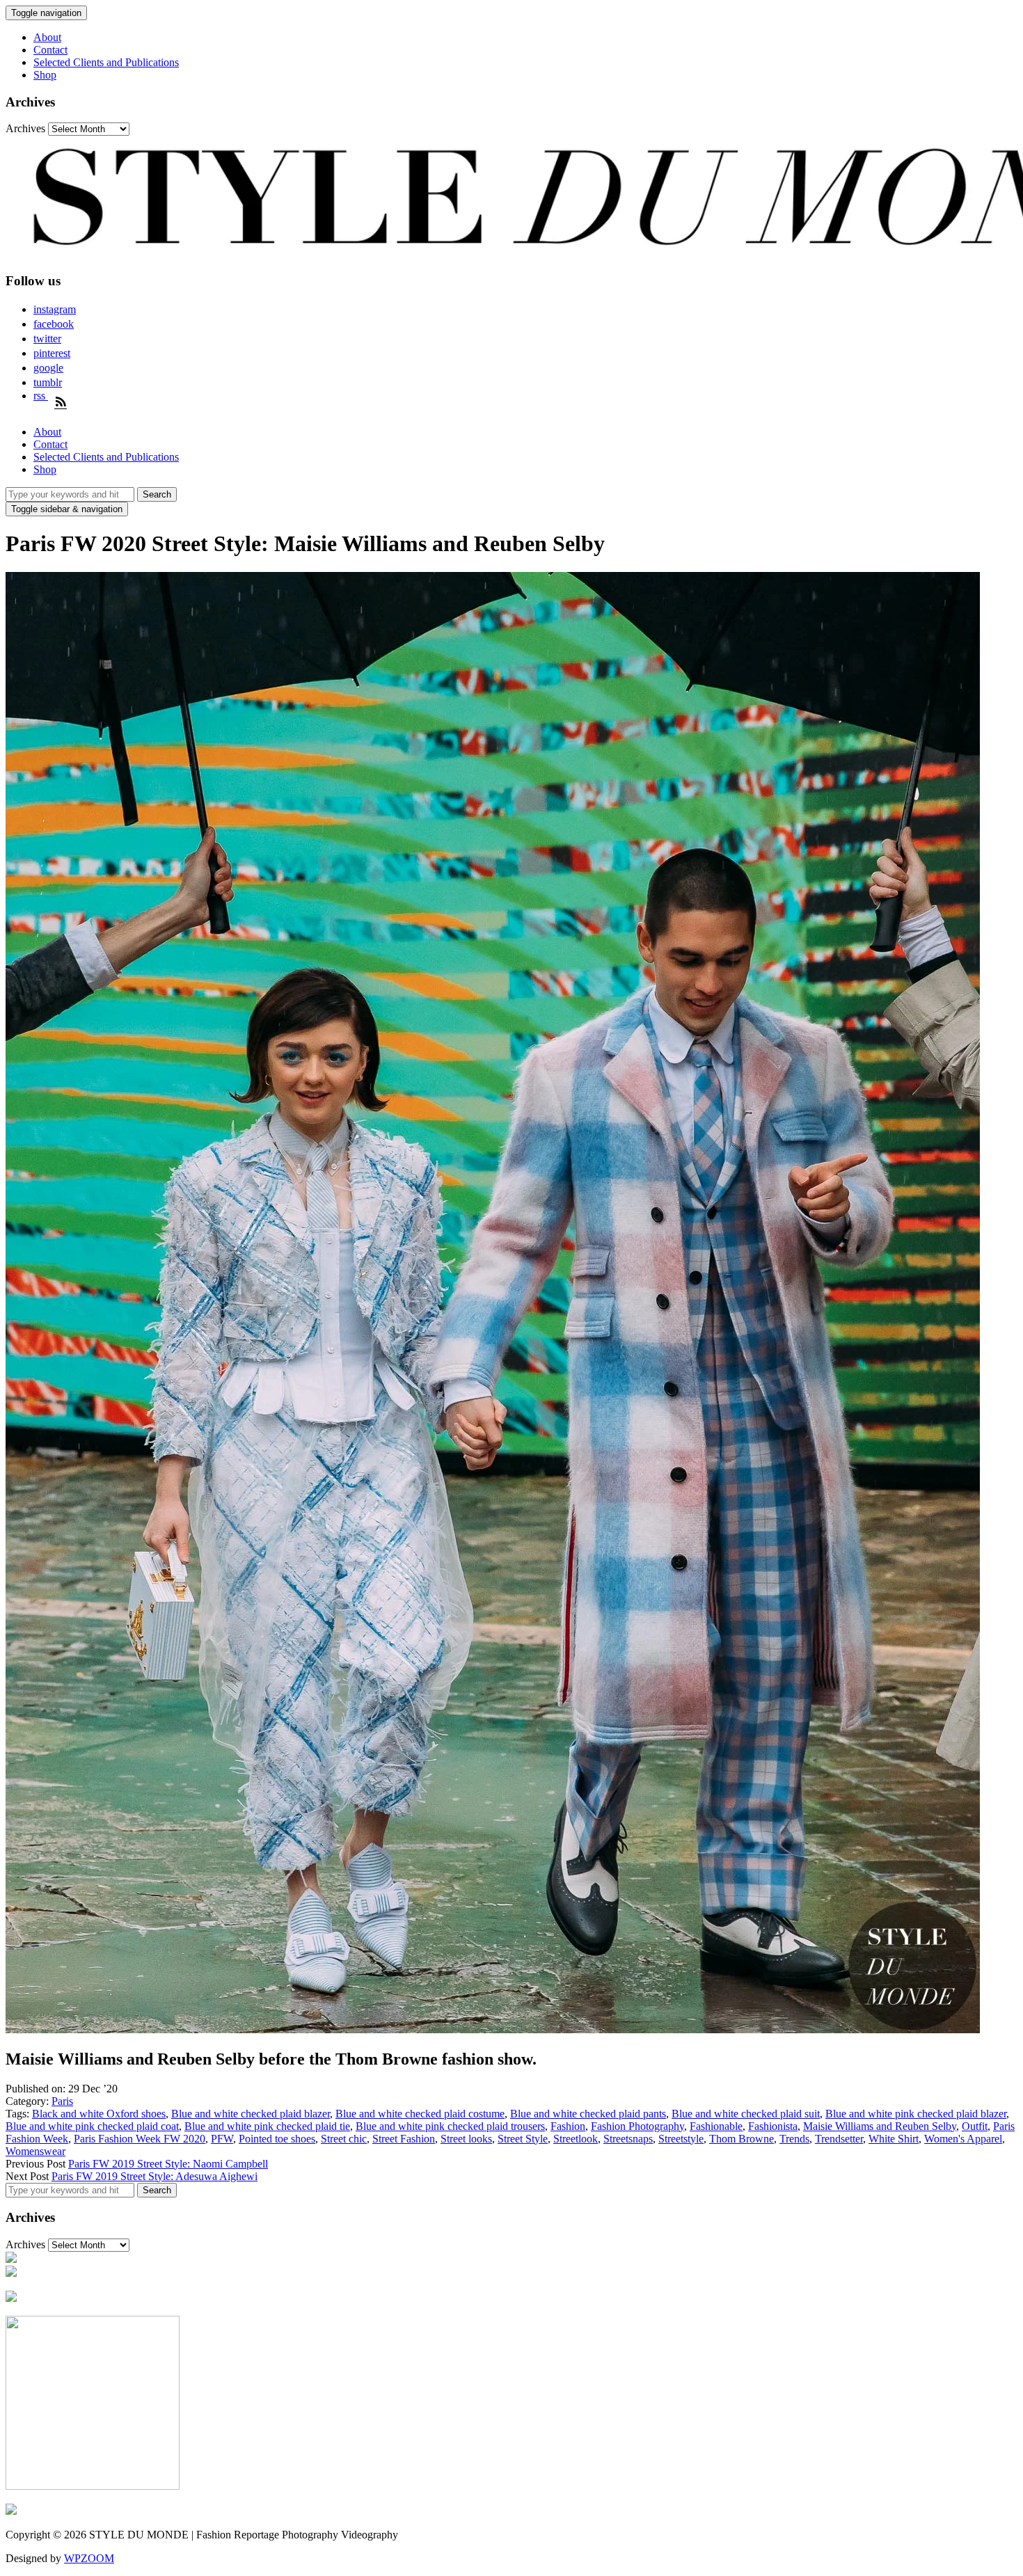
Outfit (975, 2126)
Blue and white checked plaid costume (420, 2114)
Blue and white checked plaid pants (588, 2114)
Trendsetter (839, 2139)
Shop (45, 75)
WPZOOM (89, 2558)
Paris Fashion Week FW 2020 (140, 2139)
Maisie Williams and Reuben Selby (880, 2126)
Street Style (523, 2139)
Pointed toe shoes (277, 2139)
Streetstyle (681, 2139)
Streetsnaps (628, 2139)
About (47, 37)
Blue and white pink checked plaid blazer (916, 2114)
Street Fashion (404, 2139)
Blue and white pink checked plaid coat (92, 2126)
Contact (50, 50)
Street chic (344, 2139)
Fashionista (773, 2126)
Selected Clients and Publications (106, 62)
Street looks (466, 2139)
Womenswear (35, 2151)
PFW (222, 2139)
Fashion (568, 2126)
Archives (25, 128)
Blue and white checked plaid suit (746, 2114)
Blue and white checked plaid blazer (251, 2114)
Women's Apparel (963, 2139)
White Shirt (894, 2139)
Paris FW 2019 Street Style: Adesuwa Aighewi (154, 2176)
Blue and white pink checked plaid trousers (450, 2126)
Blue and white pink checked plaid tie (267, 2126)
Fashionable (716, 2126)
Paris (62, 2101)
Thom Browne (742, 2139)
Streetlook (576, 2139)
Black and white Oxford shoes (99, 2114)
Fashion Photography (637, 2126)
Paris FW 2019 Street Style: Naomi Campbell (168, 2164)
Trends (794, 2139)
